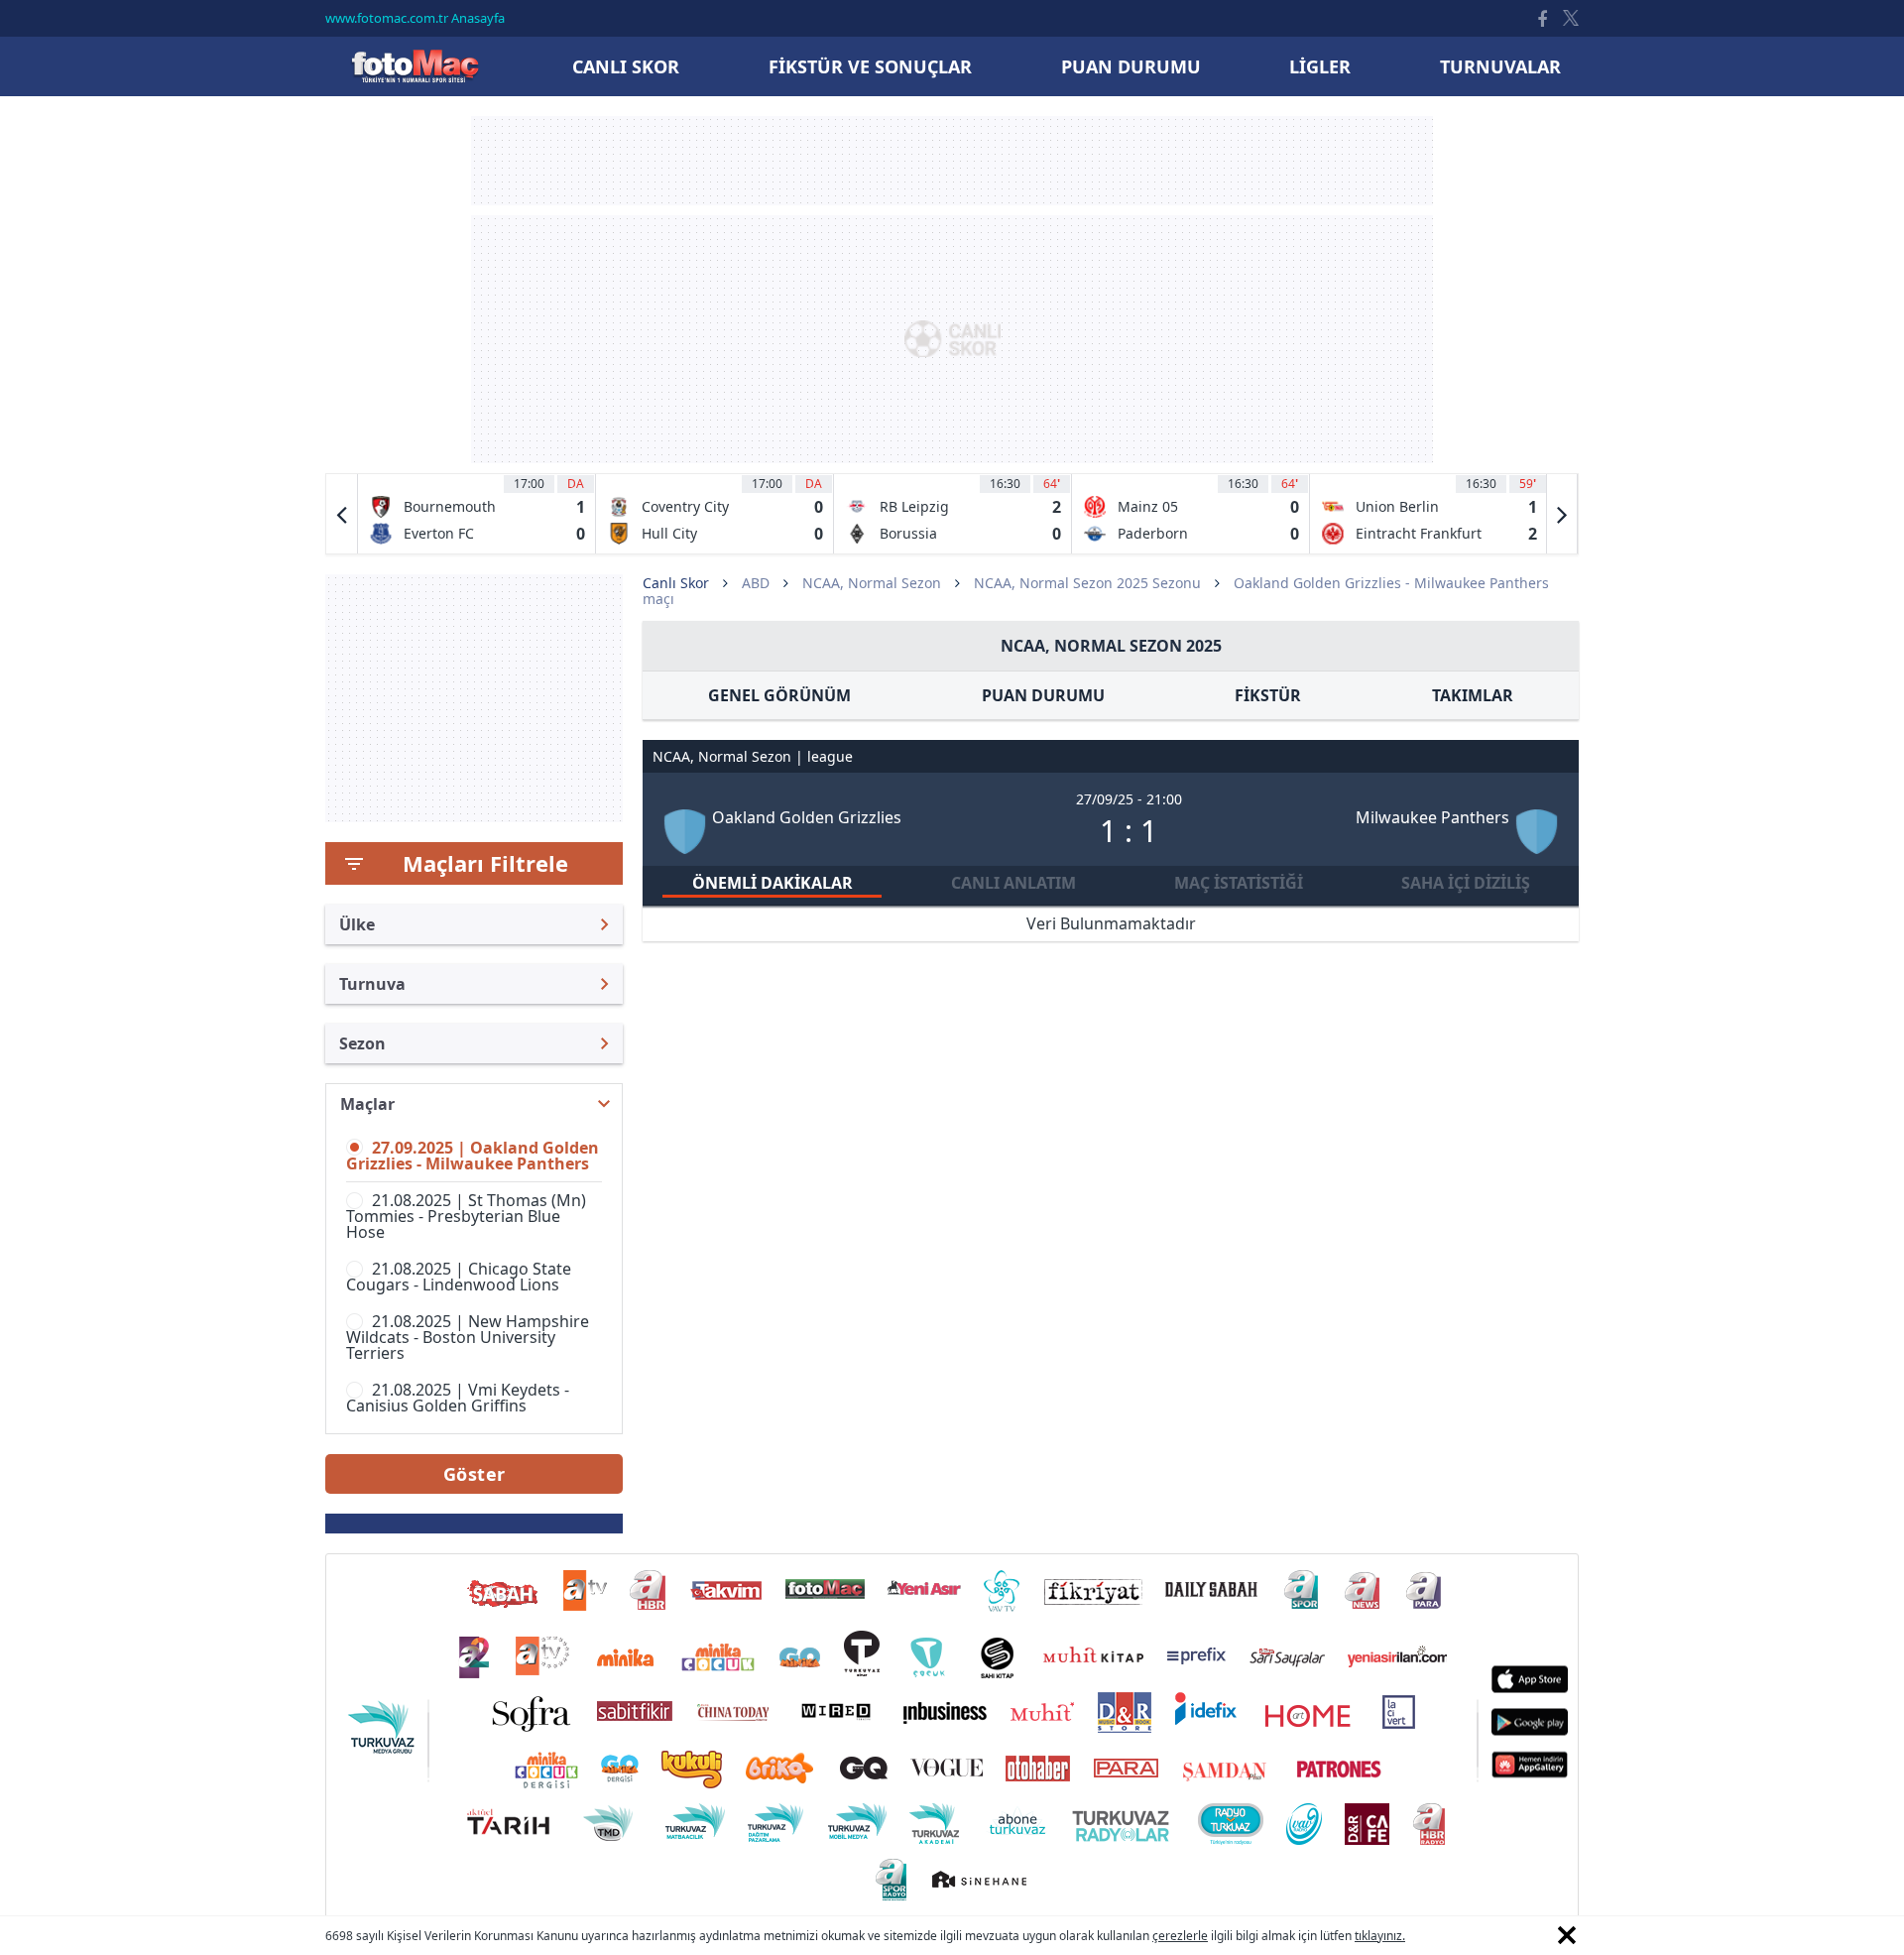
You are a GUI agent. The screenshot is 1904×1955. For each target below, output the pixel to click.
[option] (477, 514)
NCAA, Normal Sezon (872, 583)
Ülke (357, 924)
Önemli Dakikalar (773, 883)
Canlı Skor (415, 66)
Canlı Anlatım (1013, 883)
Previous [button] (342, 514)
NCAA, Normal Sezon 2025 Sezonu (1087, 583)
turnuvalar (1500, 66)
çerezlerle (1180, 1936)
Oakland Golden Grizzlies (807, 817)
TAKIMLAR (1473, 695)
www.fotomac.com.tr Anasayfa (415, 18)
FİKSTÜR (1268, 695)
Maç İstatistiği (1239, 883)
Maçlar (367, 1104)
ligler (1320, 66)
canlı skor (626, 66)
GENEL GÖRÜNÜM (779, 695)
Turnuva (372, 984)
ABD (756, 583)
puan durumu (1131, 66)
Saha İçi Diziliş (1466, 883)
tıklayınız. (1380, 1936)
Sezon (362, 1043)
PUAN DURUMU (1043, 695)
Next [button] (1562, 514)
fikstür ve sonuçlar (870, 66)
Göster (475, 1474)
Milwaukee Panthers (1432, 817)
